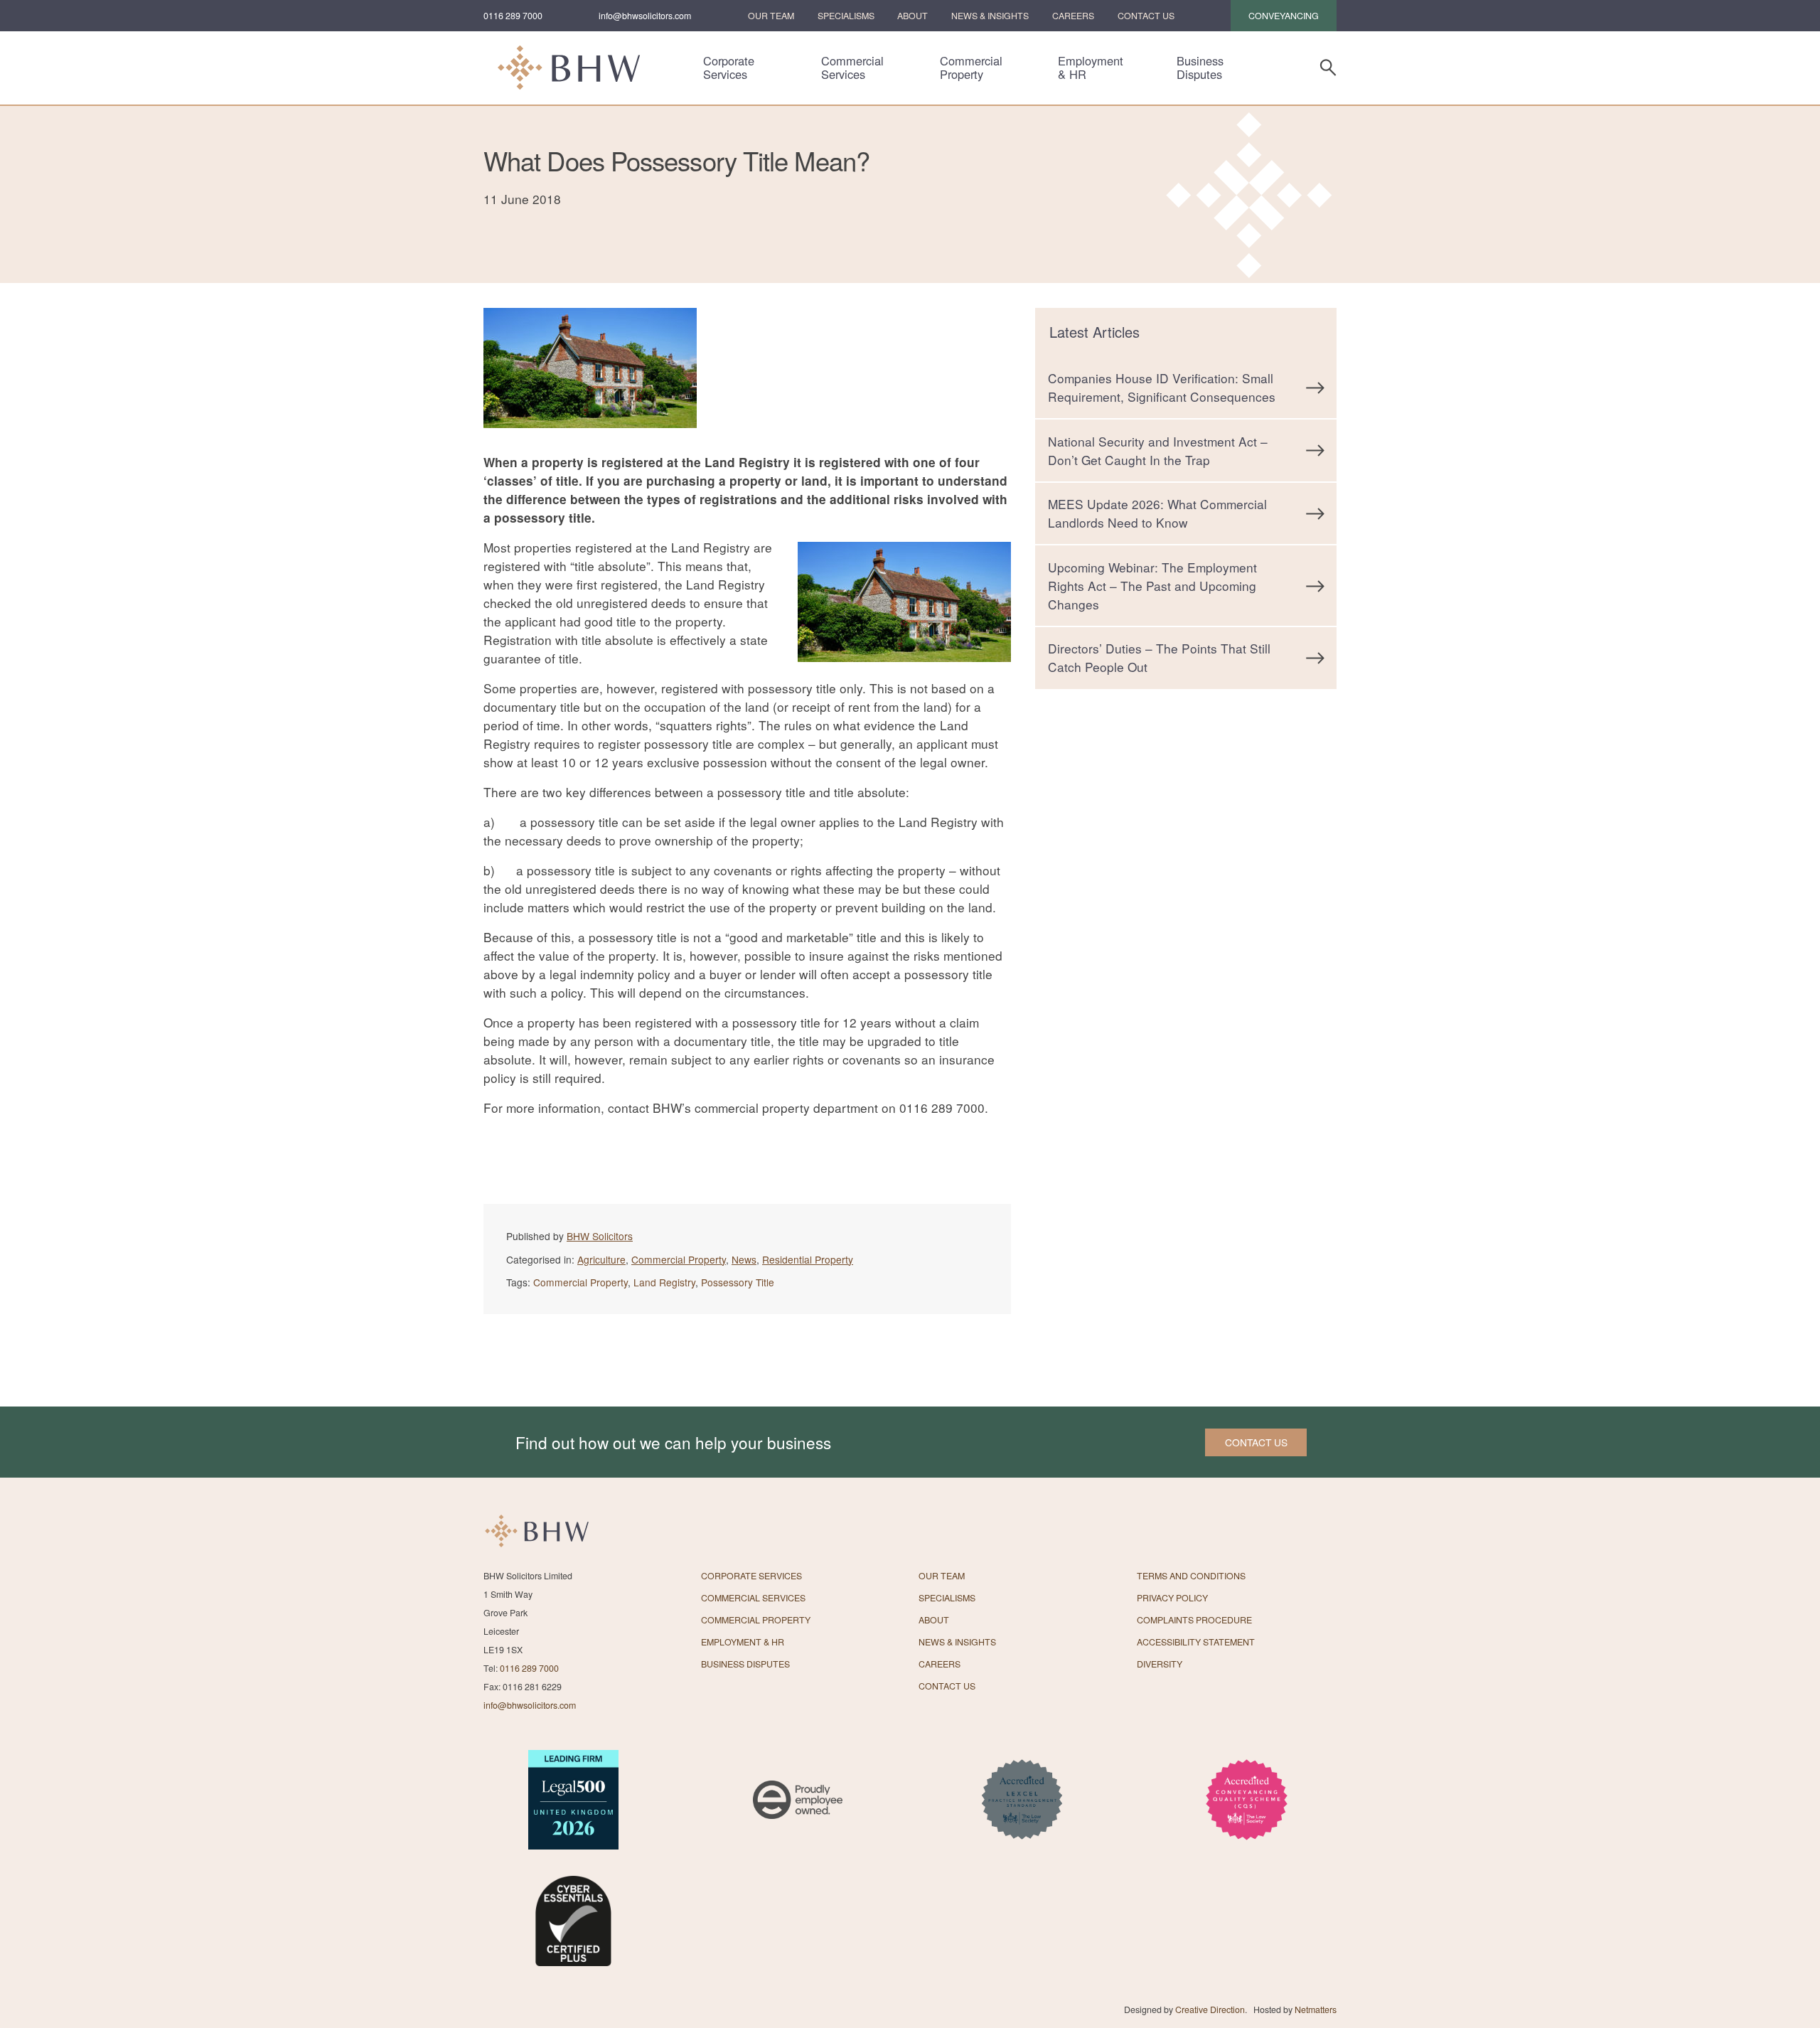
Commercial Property (971, 68)
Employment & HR (1091, 68)
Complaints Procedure (1194, 1620)
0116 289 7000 (513, 16)
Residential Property (808, 1259)
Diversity (1160, 1664)
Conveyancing (1284, 16)
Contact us (1256, 1442)
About (912, 16)
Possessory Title (738, 1282)
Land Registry (664, 1282)
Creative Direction (1210, 2010)
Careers (1073, 16)
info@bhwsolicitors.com (645, 16)
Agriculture (601, 1259)
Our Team (771, 16)
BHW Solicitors (600, 1236)
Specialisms (846, 16)
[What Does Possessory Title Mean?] (590, 443)
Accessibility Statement (1196, 1642)
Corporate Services (729, 68)
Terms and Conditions (1191, 1576)
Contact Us (1146, 16)
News (744, 1259)
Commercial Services (852, 68)
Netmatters (1316, 2010)
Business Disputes (1200, 68)
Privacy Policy (1172, 1598)
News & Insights (990, 16)
